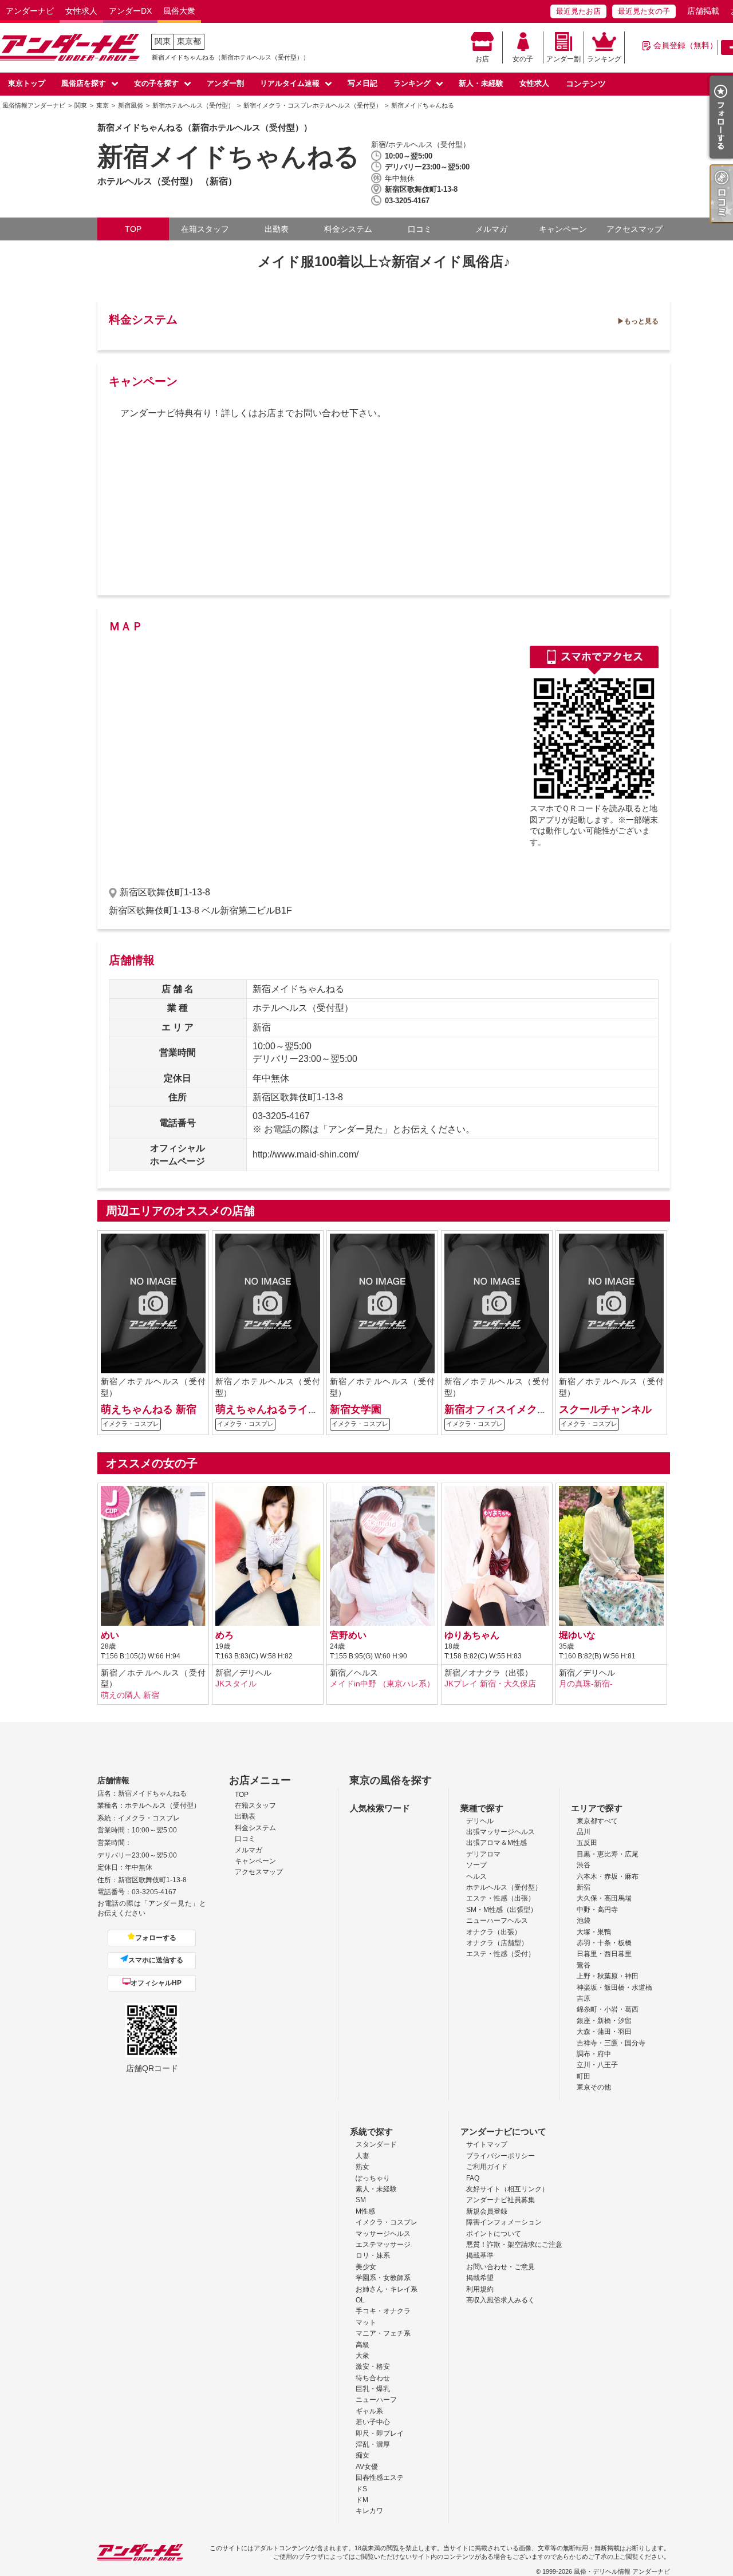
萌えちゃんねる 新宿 (149, 1409)
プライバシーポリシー (501, 2156)
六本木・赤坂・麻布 (608, 1876)
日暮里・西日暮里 (604, 1954)
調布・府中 (594, 2054)
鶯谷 (584, 1965)
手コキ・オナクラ (383, 2311)
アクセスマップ (635, 229)
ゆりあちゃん (472, 1635)
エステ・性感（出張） (501, 1898)
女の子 (523, 59)
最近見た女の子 (644, 11)
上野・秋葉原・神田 (608, 1976)
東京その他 (594, 2087)
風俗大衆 (179, 11)
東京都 (189, 41)
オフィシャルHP (156, 1983)
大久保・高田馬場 (604, 1898)
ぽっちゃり (373, 2178)
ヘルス (476, 1876)
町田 (584, 2076)
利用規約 (480, 2289)
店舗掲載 (703, 11)
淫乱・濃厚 (373, 2444)
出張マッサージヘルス (501, 1832)
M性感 (365, 2211)
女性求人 (81, 11)
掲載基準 (480, 2255)
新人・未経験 (481, 83)
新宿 (584, 1887)
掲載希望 (480, 2278)
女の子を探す (156, 83)
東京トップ (27, 83)
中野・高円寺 (597, 1910)
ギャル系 (369, 2411)
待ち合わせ (373, 2378)
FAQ (473, 2178)
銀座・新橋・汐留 (604, 2021)
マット (366, 2322)
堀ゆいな (577, 1635)
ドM (362, 2500)
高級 (362, 2345)
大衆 (362, 2356)
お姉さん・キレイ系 (387, 2289)
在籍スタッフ (205, 229)
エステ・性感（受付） (501, 1954)
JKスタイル (236, 1684)
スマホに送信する (156, 1960)
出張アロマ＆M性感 (496, 1843)
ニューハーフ (376, 2400)
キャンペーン (563, 229)
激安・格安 (373, 2366)
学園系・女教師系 (383, 2278)
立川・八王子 (597, 2065)
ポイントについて (494, 2234)
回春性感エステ (380, 2478)
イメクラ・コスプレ (387, 2222)
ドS (361, 2489)
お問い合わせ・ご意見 (501, 2267)
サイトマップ (487, 2144)
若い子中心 (373, 2422)
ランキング (604, 59)
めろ (224, 1635)
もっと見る (641, 321)
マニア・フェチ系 (383, 2333)
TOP (133, 229)
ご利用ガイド (487, 2167)
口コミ (420, 229)
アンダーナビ (30, 11)
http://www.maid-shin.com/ (306, 1154)
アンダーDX (130, 11)
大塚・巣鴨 (594, 1932)
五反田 (587, 1843)
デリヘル (480, 1821)
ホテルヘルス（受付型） (504, 1887)
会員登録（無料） (685, 45)
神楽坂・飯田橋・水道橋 (614, 1988)
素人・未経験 (376, 2189)
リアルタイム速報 (290, 83)
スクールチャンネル (605, 1409)
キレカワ (369, 2511)
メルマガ (491, 229)
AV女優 (367, 2467)
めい (110, 1635)
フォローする (156, 1938)
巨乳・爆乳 (373, 2389)
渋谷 (584, 1865)
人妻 (362, 2156)
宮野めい (348, 1635)
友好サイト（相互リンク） (507, 2189)
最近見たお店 (578, 11)
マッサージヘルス (383, 2234)
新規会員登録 (487, 2211)
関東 (163, 41)
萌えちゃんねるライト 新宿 (279, 1409)
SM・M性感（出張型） (502, 1910)
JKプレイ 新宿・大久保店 (490, 1684)
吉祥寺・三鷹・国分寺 (611, 2043)
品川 (584, 1832)
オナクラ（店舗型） (497, 1943)
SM (361, 2200)
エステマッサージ (383, 2245)
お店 (482, 59)
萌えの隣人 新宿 (130, 1695)
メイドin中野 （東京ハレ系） (382, 1684)
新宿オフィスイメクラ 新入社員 (518, 1409)
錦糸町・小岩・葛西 (608, 2009)
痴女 (362, 2455)
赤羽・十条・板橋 (604, 1943)
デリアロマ (483, 1854)
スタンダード (376, 2144)
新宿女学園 (356, 1409)
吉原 (584, 1998)
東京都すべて (597, 1821)
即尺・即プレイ (380, 2433)
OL (360, 2300)
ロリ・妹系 (373, 2255)
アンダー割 (563, 59)
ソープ (476, 1865)
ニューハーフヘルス (497, 1921)
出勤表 (277, 229)
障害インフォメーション (504, 2222)
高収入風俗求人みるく (501, 2300)
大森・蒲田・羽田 (604, 2032)
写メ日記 (362, 83)
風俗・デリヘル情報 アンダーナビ (622, 2571)
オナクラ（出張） (494, 1932)
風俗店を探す (84, 83)
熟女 (362, 2167)
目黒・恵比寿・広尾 (608, 1854)
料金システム (348, 229)
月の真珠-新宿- (586, 1684)
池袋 (584, 1921)
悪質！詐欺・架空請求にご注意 (514, 2245)
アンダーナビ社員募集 (501, 2200)
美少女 (366, 2267)
